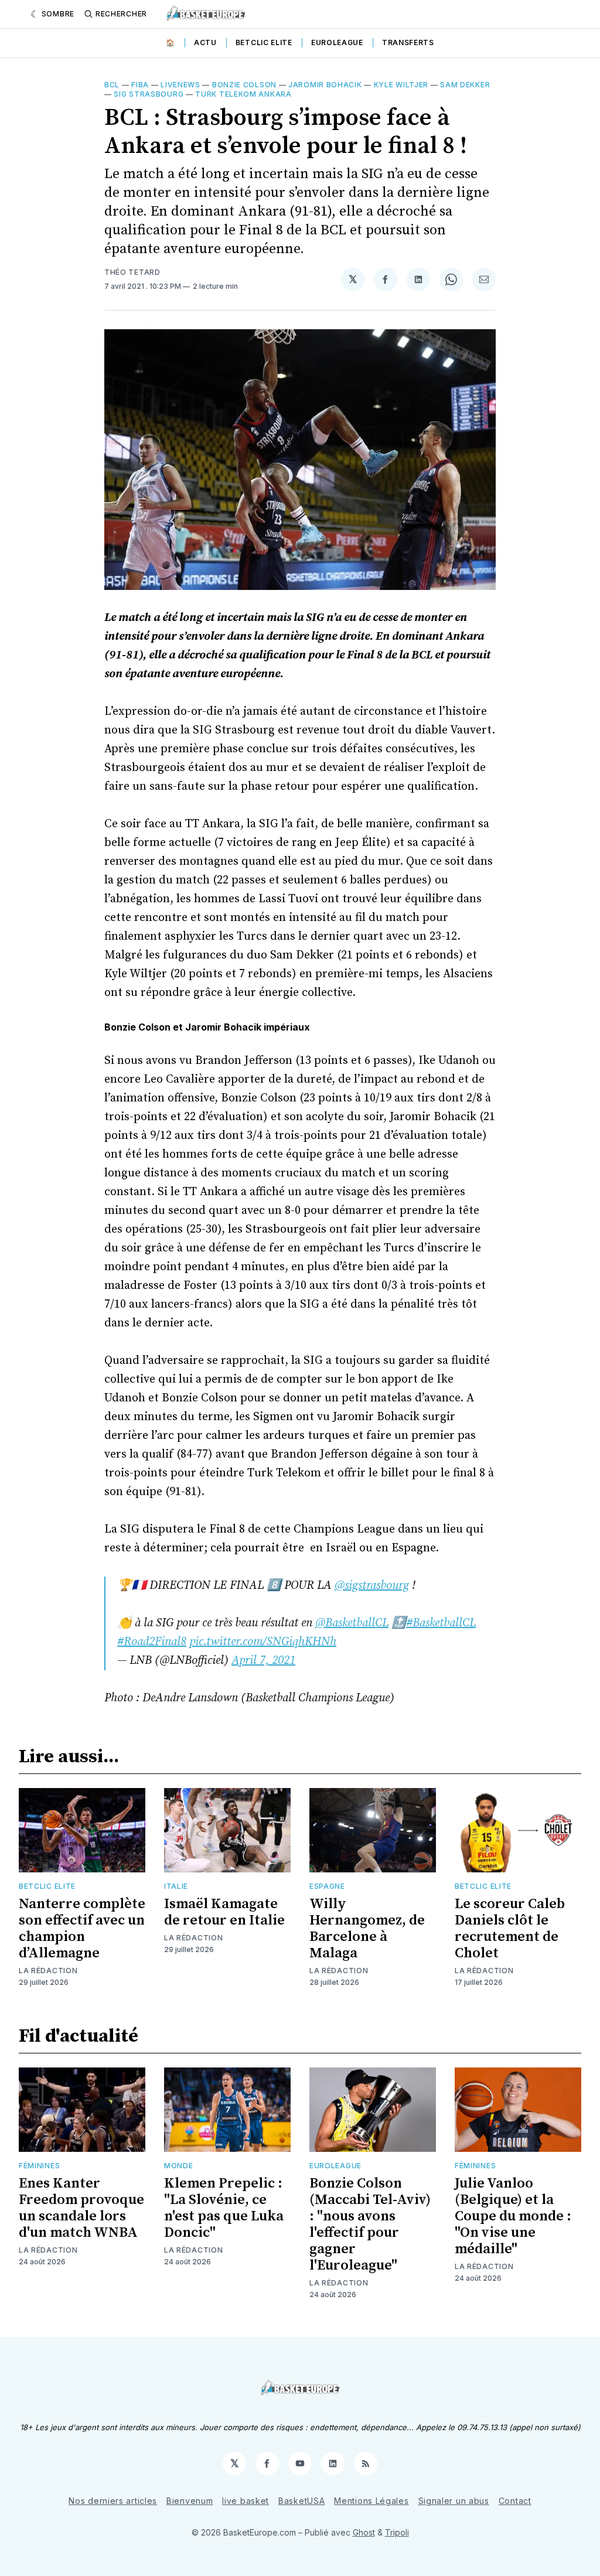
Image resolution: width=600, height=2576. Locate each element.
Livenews (180, 85)
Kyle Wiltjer (401, 85)
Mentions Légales (371, 2501)
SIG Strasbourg (149, 94)
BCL (112, 85)
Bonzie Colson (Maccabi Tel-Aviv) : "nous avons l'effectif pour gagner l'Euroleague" (370, 2224)
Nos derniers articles (113, 2501)
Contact (515, 2501)
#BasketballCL (441, 1623)
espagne (327, 1886)
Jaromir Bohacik (325, 85)
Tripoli (397, 2532)
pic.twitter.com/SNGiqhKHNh (263, 1642)
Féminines (39, 2166)
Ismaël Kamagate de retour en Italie (224, 1912)
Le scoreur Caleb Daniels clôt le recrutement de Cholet (510, 1929)
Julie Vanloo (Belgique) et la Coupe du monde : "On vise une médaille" (513, 2216)
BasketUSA (301, 2501)
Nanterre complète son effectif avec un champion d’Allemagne (82, 1929)
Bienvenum (190, 2501)
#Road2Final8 (152, 1642)
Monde (179, 2166)
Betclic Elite (264, 42)
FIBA (140, 85)
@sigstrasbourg (372, 1586)
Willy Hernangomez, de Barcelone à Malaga (367, 1929)
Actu (205, 42)
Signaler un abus (454, 2501)
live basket (246, 2501)
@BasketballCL (352, 1623)
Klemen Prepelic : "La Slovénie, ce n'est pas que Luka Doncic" (224, 2208)
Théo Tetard (132, 272)
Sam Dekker (465, 85)
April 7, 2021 (263, 1661)
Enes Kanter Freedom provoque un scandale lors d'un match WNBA (81, 2208)
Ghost (364, 2532)
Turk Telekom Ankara (243, 94)
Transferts (408, 42)
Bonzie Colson (244, 85)
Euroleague (337, 42)
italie (176, 1886)
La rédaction (48, 1971)
